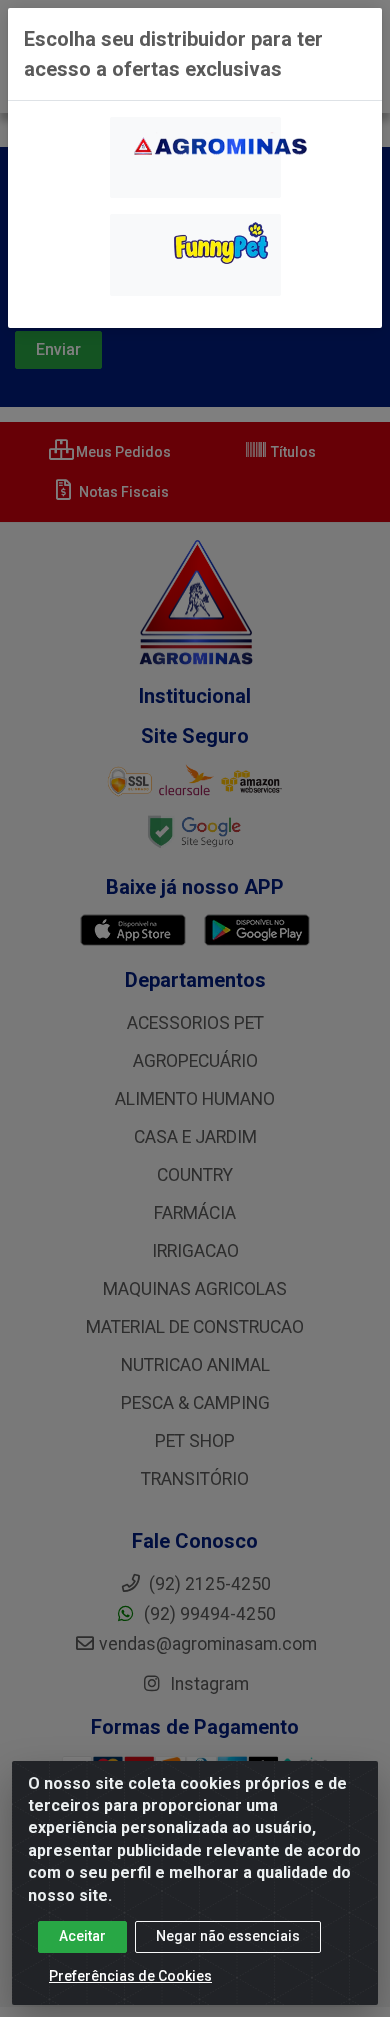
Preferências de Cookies (130, 1976)
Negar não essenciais (228, 1936)
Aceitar (82, 1936)
